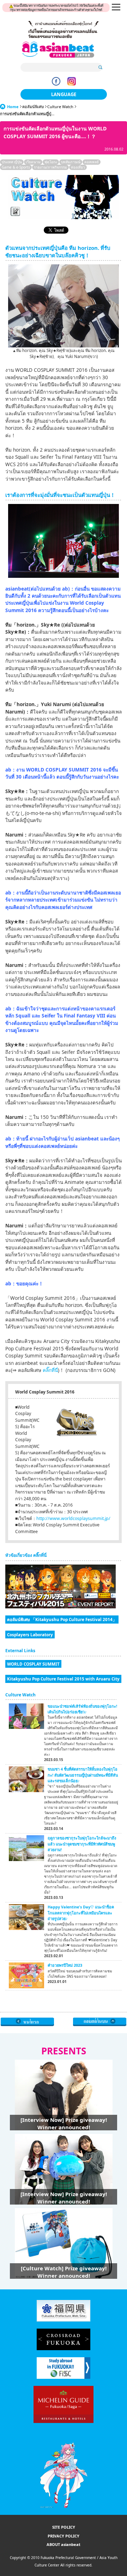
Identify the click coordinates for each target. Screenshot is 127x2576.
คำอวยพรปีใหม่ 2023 (65, 1965)
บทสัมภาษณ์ (71, 162)
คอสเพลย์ (92, 162)
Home (13, 107)
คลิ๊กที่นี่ (50, 1370)
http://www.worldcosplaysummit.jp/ (73, 1518)
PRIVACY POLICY (64, 2536)
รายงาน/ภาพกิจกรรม (50, 167)
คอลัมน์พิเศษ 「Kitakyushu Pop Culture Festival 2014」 (62, 1619)
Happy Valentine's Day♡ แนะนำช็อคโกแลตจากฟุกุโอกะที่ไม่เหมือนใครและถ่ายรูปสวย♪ (81, 1913)
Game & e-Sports (16, 167)
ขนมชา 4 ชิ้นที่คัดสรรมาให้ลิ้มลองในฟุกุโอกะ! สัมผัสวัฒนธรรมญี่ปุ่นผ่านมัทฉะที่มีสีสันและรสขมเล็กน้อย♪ (83, 1775)
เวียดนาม (33, 162)
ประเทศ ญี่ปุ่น (12, 162)
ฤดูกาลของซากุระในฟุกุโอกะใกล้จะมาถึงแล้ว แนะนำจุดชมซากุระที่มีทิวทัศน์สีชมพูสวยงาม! (82, 1844)
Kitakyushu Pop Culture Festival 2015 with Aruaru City (63, 1679)
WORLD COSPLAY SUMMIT (33, 1664)
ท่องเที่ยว (78, 167)
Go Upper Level (27, 2022)
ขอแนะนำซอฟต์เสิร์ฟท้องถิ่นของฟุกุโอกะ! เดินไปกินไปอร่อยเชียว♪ (82, 1709)
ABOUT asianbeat (64, 2544)
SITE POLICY (64, 2527)
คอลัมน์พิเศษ (33, 107)
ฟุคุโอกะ (51, 162)
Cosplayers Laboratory (30, 1635)
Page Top (100, 2022)
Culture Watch (60, 107)
